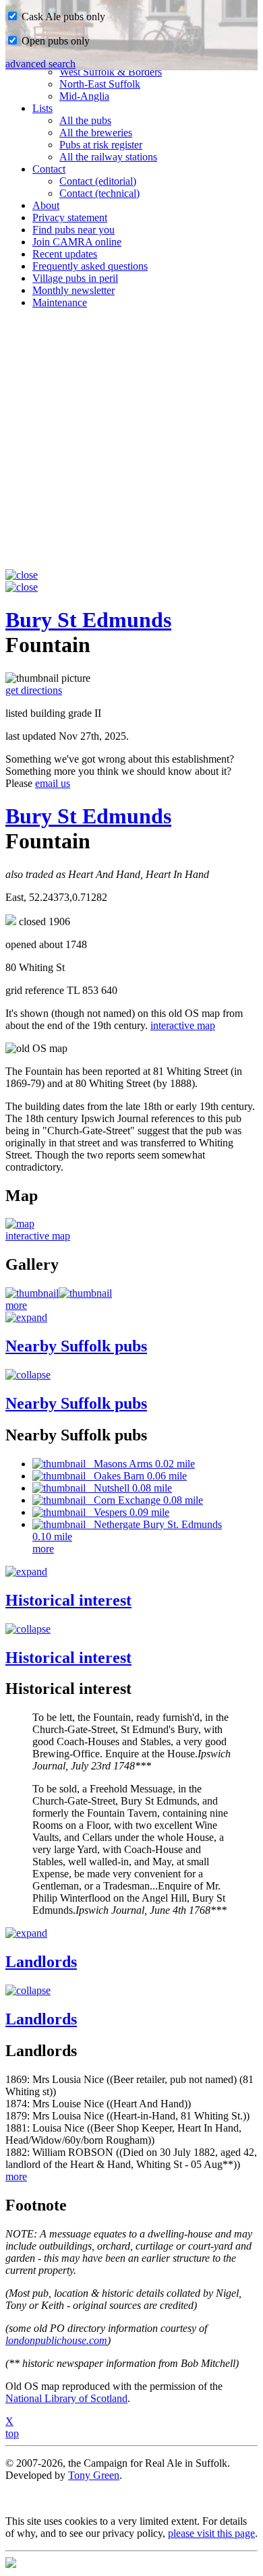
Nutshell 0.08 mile (129, 1488)
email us (53, 783)
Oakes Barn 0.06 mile (136, 1476)
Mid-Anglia (84, 96)
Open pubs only (54, 41)
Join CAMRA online (77, 242)
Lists (42, 108)
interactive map (183, 1025)
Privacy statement (70, 217)
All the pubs (85, 120)
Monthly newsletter (74, 290)
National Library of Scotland (66, 2398)
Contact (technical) (99, 193)
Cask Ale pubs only (62, 17)
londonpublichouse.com (56, 2340)
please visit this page (211, 2533)
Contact (49, 169)
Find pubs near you (74, 230)
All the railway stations (108, 157)
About (46, 205)
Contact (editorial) (98, 181)
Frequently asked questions (90, 266)
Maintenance (60, 302)
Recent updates (65, 254)
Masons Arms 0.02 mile (140, 1464)
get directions (34, 690)
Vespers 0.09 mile (127, 1512)
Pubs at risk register (101, 145)
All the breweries (96, 133)
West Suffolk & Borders (111, 72)
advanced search (40, 64)
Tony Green (94, 2475)
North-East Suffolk (100, 84)
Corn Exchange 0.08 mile (144, 1500)
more (16, 1305)
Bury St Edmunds (88, 620)
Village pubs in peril (75, 278)
